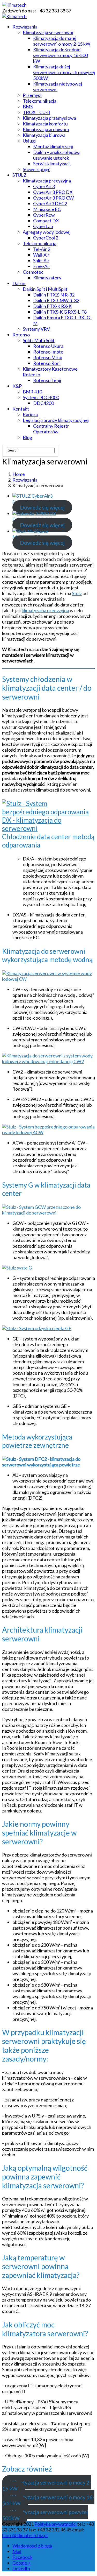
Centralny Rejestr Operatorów (51, 429)
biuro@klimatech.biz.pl (25, 2535)
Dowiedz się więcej (42, 507)
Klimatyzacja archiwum (46, 129)
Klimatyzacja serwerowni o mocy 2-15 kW (47, 2485)
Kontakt (21, 409)
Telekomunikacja (40, 101)
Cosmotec (33, 272)
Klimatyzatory (47, 278)
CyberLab (43, 226)
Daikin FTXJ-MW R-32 (56, 300)
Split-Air (41, 260)
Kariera (30, 414)
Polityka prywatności (55, 2524)
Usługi (29, 141)
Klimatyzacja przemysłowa (49, 118)
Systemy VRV (36, 329)
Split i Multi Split (39, 340)
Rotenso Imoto (48, 352)
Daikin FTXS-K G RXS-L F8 (60, 312)
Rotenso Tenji (47, 380)
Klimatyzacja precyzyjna (47, 181)
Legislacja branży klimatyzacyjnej (56, 420)
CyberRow (44, 215)
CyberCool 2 (46, 238)
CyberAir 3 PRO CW (53, 198)
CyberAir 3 (44, 186)
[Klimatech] (14, 5)
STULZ (20, 175)
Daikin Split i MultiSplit (45, 289)
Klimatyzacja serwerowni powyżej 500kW (45, 2515)
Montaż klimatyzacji (53, 146)
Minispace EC (47, 209)
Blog (27, 437)
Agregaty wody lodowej (47, 232)
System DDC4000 (41, 397)
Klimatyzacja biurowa (44, 135)
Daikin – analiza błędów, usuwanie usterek (57, 155)
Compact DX (46, 221)
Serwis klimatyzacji (52, 164)
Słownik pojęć (36, 169)
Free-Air (42, 266)
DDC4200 (43, 403)
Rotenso (21, 335)
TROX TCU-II (36, 112)
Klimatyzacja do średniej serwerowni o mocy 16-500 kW (60, 55)
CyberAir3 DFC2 (50, 203)
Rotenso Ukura (48, 346)
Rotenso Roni (47, 363)
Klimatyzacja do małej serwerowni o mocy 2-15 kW (62, 41)
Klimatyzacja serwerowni (48, 32)
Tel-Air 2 (42, 249)
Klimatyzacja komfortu (45, 124)
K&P (17, 386)
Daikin (19, 283)
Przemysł (32, 95)
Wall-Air (41, 255)
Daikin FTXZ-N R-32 (54, 295)
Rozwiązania (25, 27)
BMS (28, 107)
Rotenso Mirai (47, 357)
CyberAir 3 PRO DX (53, 192)
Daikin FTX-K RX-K (52, 306)
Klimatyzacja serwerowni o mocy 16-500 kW (48, 2500)
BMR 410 (32, 392)
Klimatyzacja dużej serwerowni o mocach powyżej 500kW (64, 72)
